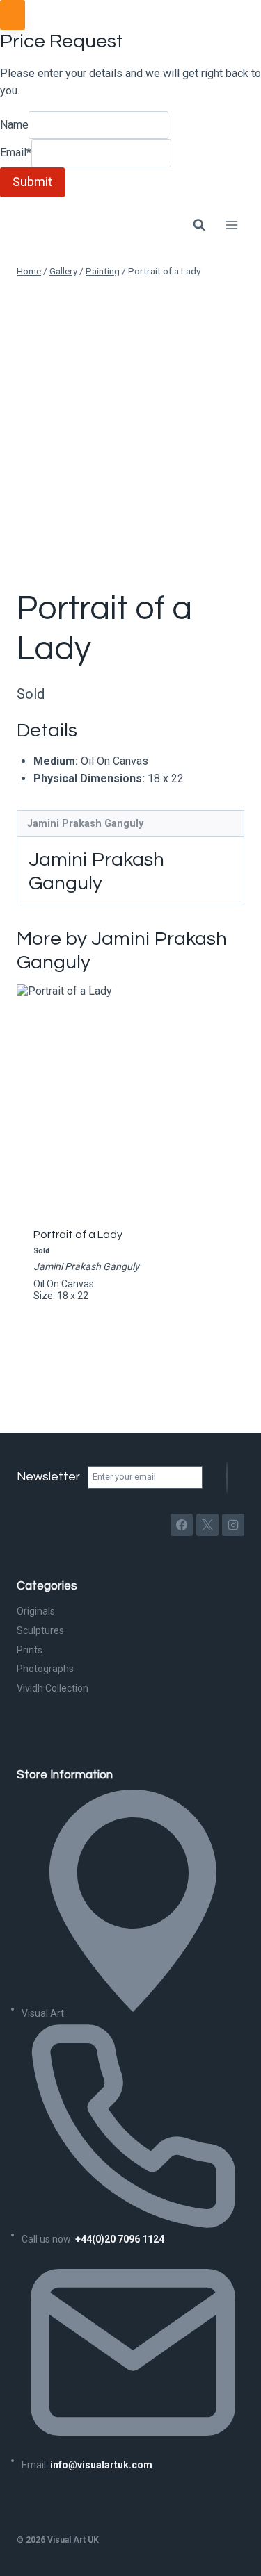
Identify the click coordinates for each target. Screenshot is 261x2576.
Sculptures (40, 1630)
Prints (30, 1650)
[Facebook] (182, 1525)
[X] (207, 1525)
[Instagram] (233, 1525)
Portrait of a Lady (78, 1235)
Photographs (45, 1669)
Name (14, 125)
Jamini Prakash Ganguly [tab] (85, 824)
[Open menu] (231, 225)
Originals (36, 1611)
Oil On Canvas (64, 1284)
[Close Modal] (13, 15)
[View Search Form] (199, 225)
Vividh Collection (53, 1688)
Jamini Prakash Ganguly (86, 1266)
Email (16, 153)
